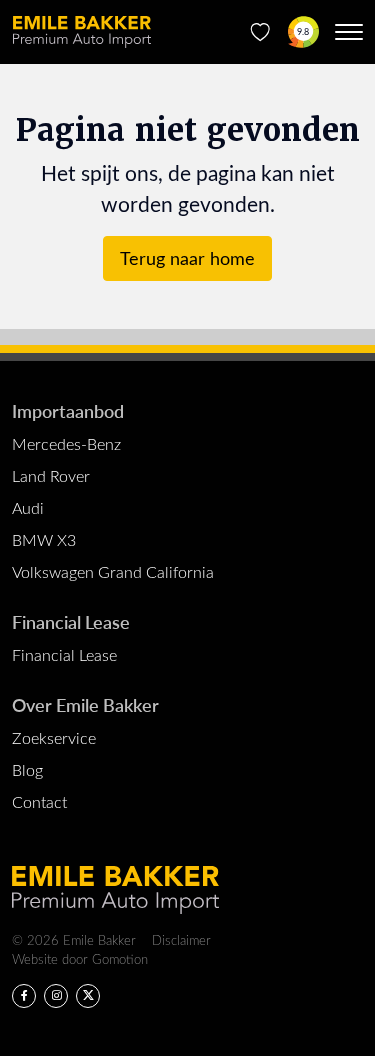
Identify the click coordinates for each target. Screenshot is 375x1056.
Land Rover (51, 475)
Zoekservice (54, 737)
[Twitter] (88, 996)
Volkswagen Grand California (113, 571)
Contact (39, 801)
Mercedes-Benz (66, 443)
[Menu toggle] (349, 32)
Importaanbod (68, 410)
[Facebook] (24, 996)
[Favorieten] (260, 32)
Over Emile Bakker (85, 704)
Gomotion (120, 958)
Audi (28, 507)
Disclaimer (181, 939)
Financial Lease (71, 621)
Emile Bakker (82, 32)
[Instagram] (56, 996)
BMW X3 (44, 539)
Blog (27, 769)
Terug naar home (187, 258)
